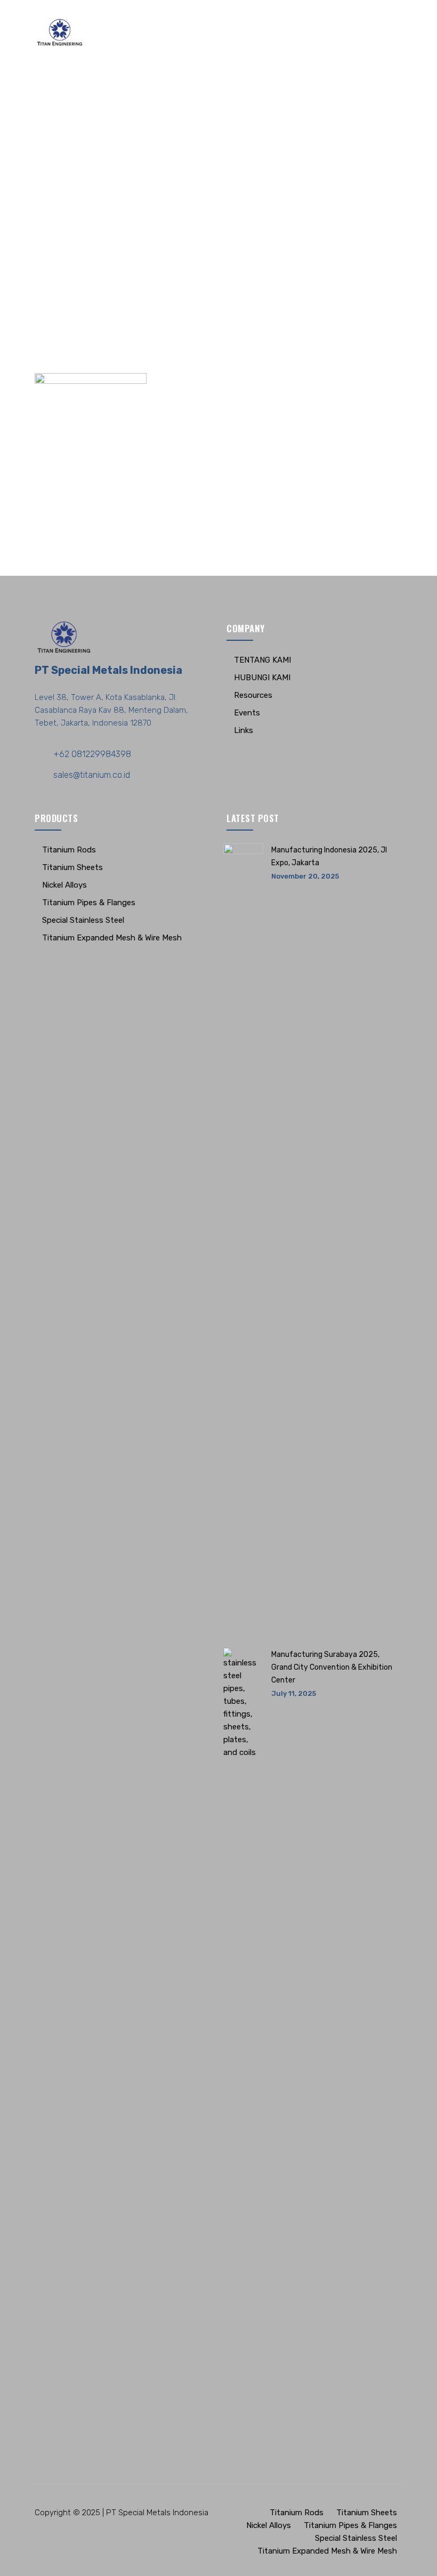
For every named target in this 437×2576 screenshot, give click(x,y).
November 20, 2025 (305, 876)
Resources (253, 695)
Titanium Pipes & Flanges (89, 903)
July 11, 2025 (294, 1693)
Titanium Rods (69, 850)
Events (247, 713)
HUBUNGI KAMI (262, 678)
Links (244, 730)
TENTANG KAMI (262, 660)
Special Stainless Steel (83, 920)
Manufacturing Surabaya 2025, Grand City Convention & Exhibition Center (332, 1667)
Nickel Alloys (64, 885)
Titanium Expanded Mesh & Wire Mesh (112, 938)
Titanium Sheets (72, 867)
